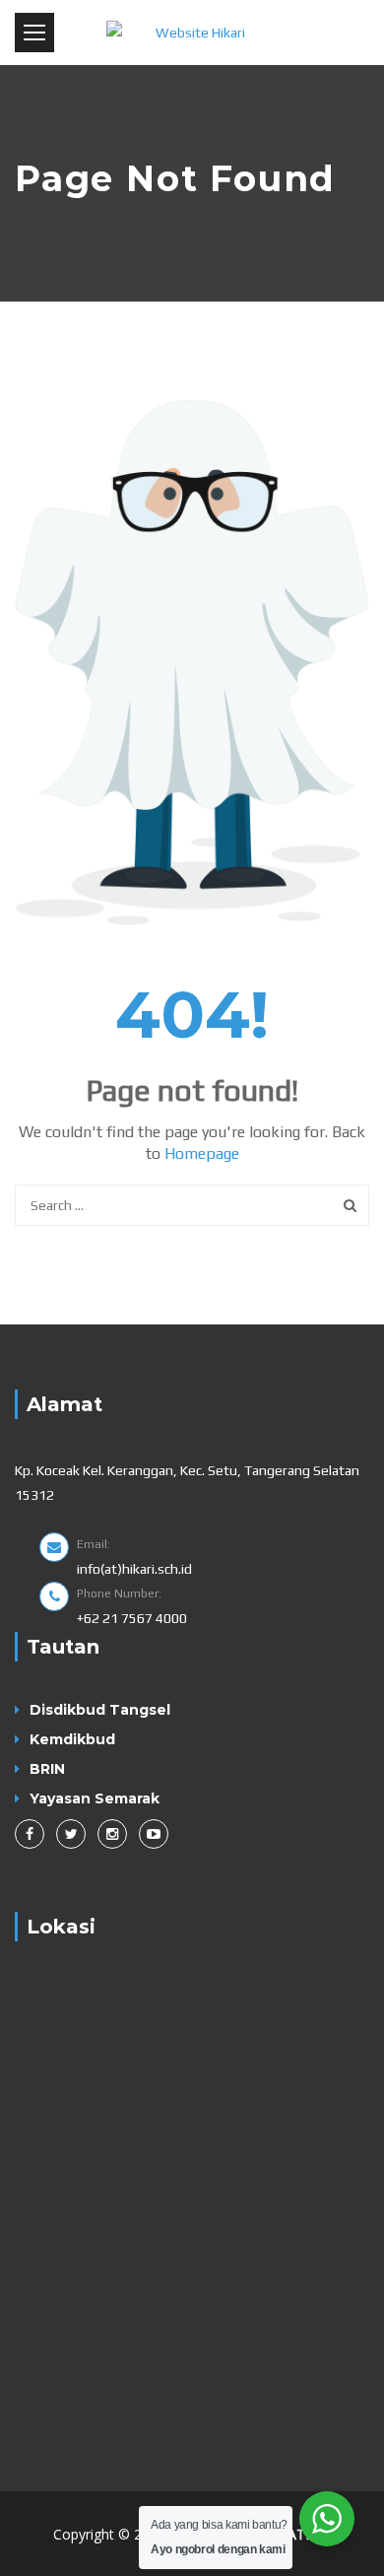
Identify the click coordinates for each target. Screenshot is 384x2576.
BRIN (47, 1769)
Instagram (112, 1834)
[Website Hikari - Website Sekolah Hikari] (192, 33)
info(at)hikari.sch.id (134, 1569)
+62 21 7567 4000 (132, 1618)
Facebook (30, 1834)
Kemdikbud (72, 1739)
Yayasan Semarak (95, 1798)
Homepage (202, 1153)
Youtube (154, 1834)
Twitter (71, 1834)
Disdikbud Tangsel (100, 1710)
